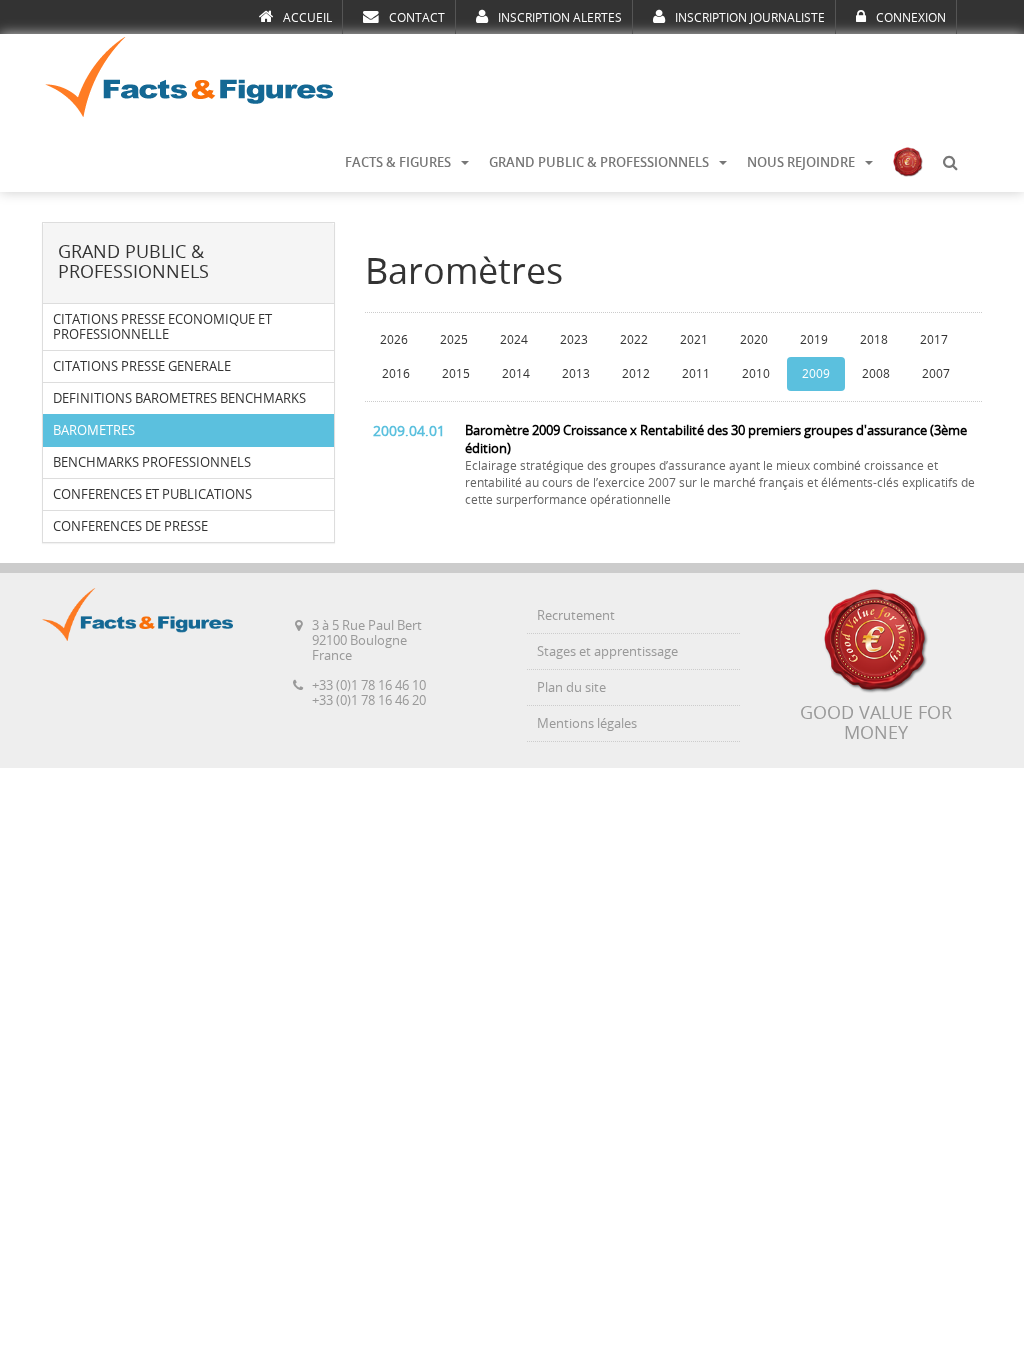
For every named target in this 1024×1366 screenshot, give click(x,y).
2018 (874, 340)
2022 (634, 340)
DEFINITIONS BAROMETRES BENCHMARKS (179, 398)
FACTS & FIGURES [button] (398, 162)
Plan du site (571, 687)
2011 (696, 374)
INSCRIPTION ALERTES (560, 18)
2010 (756, 374)
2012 (636, 374)
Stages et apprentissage (607, 651)
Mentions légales (587, 723)
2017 (934, 340)
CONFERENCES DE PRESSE (130, 526)
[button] (950, 163)
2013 (576, 374)
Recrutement (576, 615)
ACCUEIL (307, 18)
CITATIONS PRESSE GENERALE (142, 366)
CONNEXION (911, 18)
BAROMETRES (94, 430)
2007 (936, 374)
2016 (396, 374)
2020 (754, 340)
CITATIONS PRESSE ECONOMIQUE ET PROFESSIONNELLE (162, 327)
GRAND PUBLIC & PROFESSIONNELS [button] (599, 162)
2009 (816, 374)
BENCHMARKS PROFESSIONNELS (152, 462)
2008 (876, 374)
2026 (394, 340)
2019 (814, 340)
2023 (574, 340)
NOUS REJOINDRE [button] (801, 162)
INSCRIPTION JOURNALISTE (750, 18)
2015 (456, 374)
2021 (694, 340)
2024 (514, 340)
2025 (454, 340)
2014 (516, 374)
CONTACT (417, 18)
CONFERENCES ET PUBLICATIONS (152, 494)
